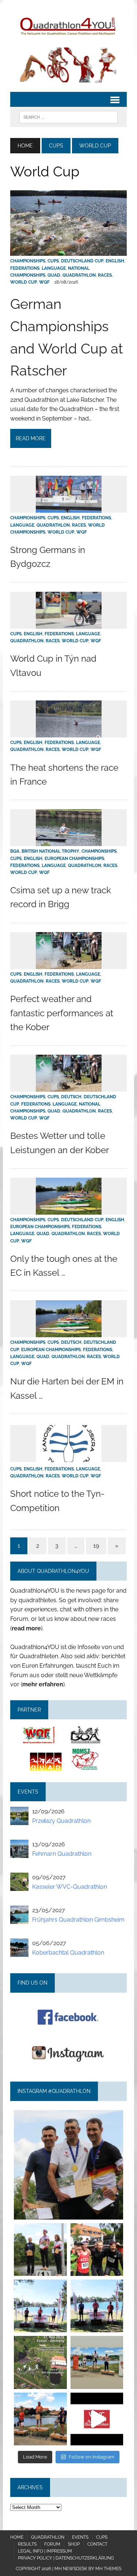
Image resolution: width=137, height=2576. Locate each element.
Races (105, 275)
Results (27, 2544)
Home (17, 2537)
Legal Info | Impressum (45, 2551)
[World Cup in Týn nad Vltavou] (69, 624)
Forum (52, 2544)
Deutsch (71, 1097)
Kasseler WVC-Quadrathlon (70, 1887)
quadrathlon (68, 2117)
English (115, 261)
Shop (74, 2544)
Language (54, 268)
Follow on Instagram (92, 2457)
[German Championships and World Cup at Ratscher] (68, 251)
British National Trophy (50, 851)
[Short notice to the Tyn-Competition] (69, 1457)
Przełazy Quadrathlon (61, 1821)
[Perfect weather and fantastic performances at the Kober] (69, 964)
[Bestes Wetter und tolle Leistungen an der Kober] (69, 1087)
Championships (28, 261)
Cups (56, 146)
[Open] (68, 2165)
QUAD (54, 275)
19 (96, 1546)
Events (80, 2537)
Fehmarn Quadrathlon (62, 1854)
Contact (97, 2544)
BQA (15, 851)
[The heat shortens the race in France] (69, 733)
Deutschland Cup (82, 261)
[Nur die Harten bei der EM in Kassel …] (69, 1333)
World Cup (24, 282)
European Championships (74, 859)
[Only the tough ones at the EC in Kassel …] (69, 1210)
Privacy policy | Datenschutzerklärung (66, 2558)
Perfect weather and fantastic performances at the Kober (62, 1013)
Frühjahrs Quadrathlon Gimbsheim (78, 1920)
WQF (44, 282)
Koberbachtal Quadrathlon (68, 1953)
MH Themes (108, 2569)
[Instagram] (114, 2211)
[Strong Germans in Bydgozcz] (69, 508)
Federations (25, 268)
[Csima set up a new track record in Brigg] (69, 842)
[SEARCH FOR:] (68, 117)
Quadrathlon (79, 275)
